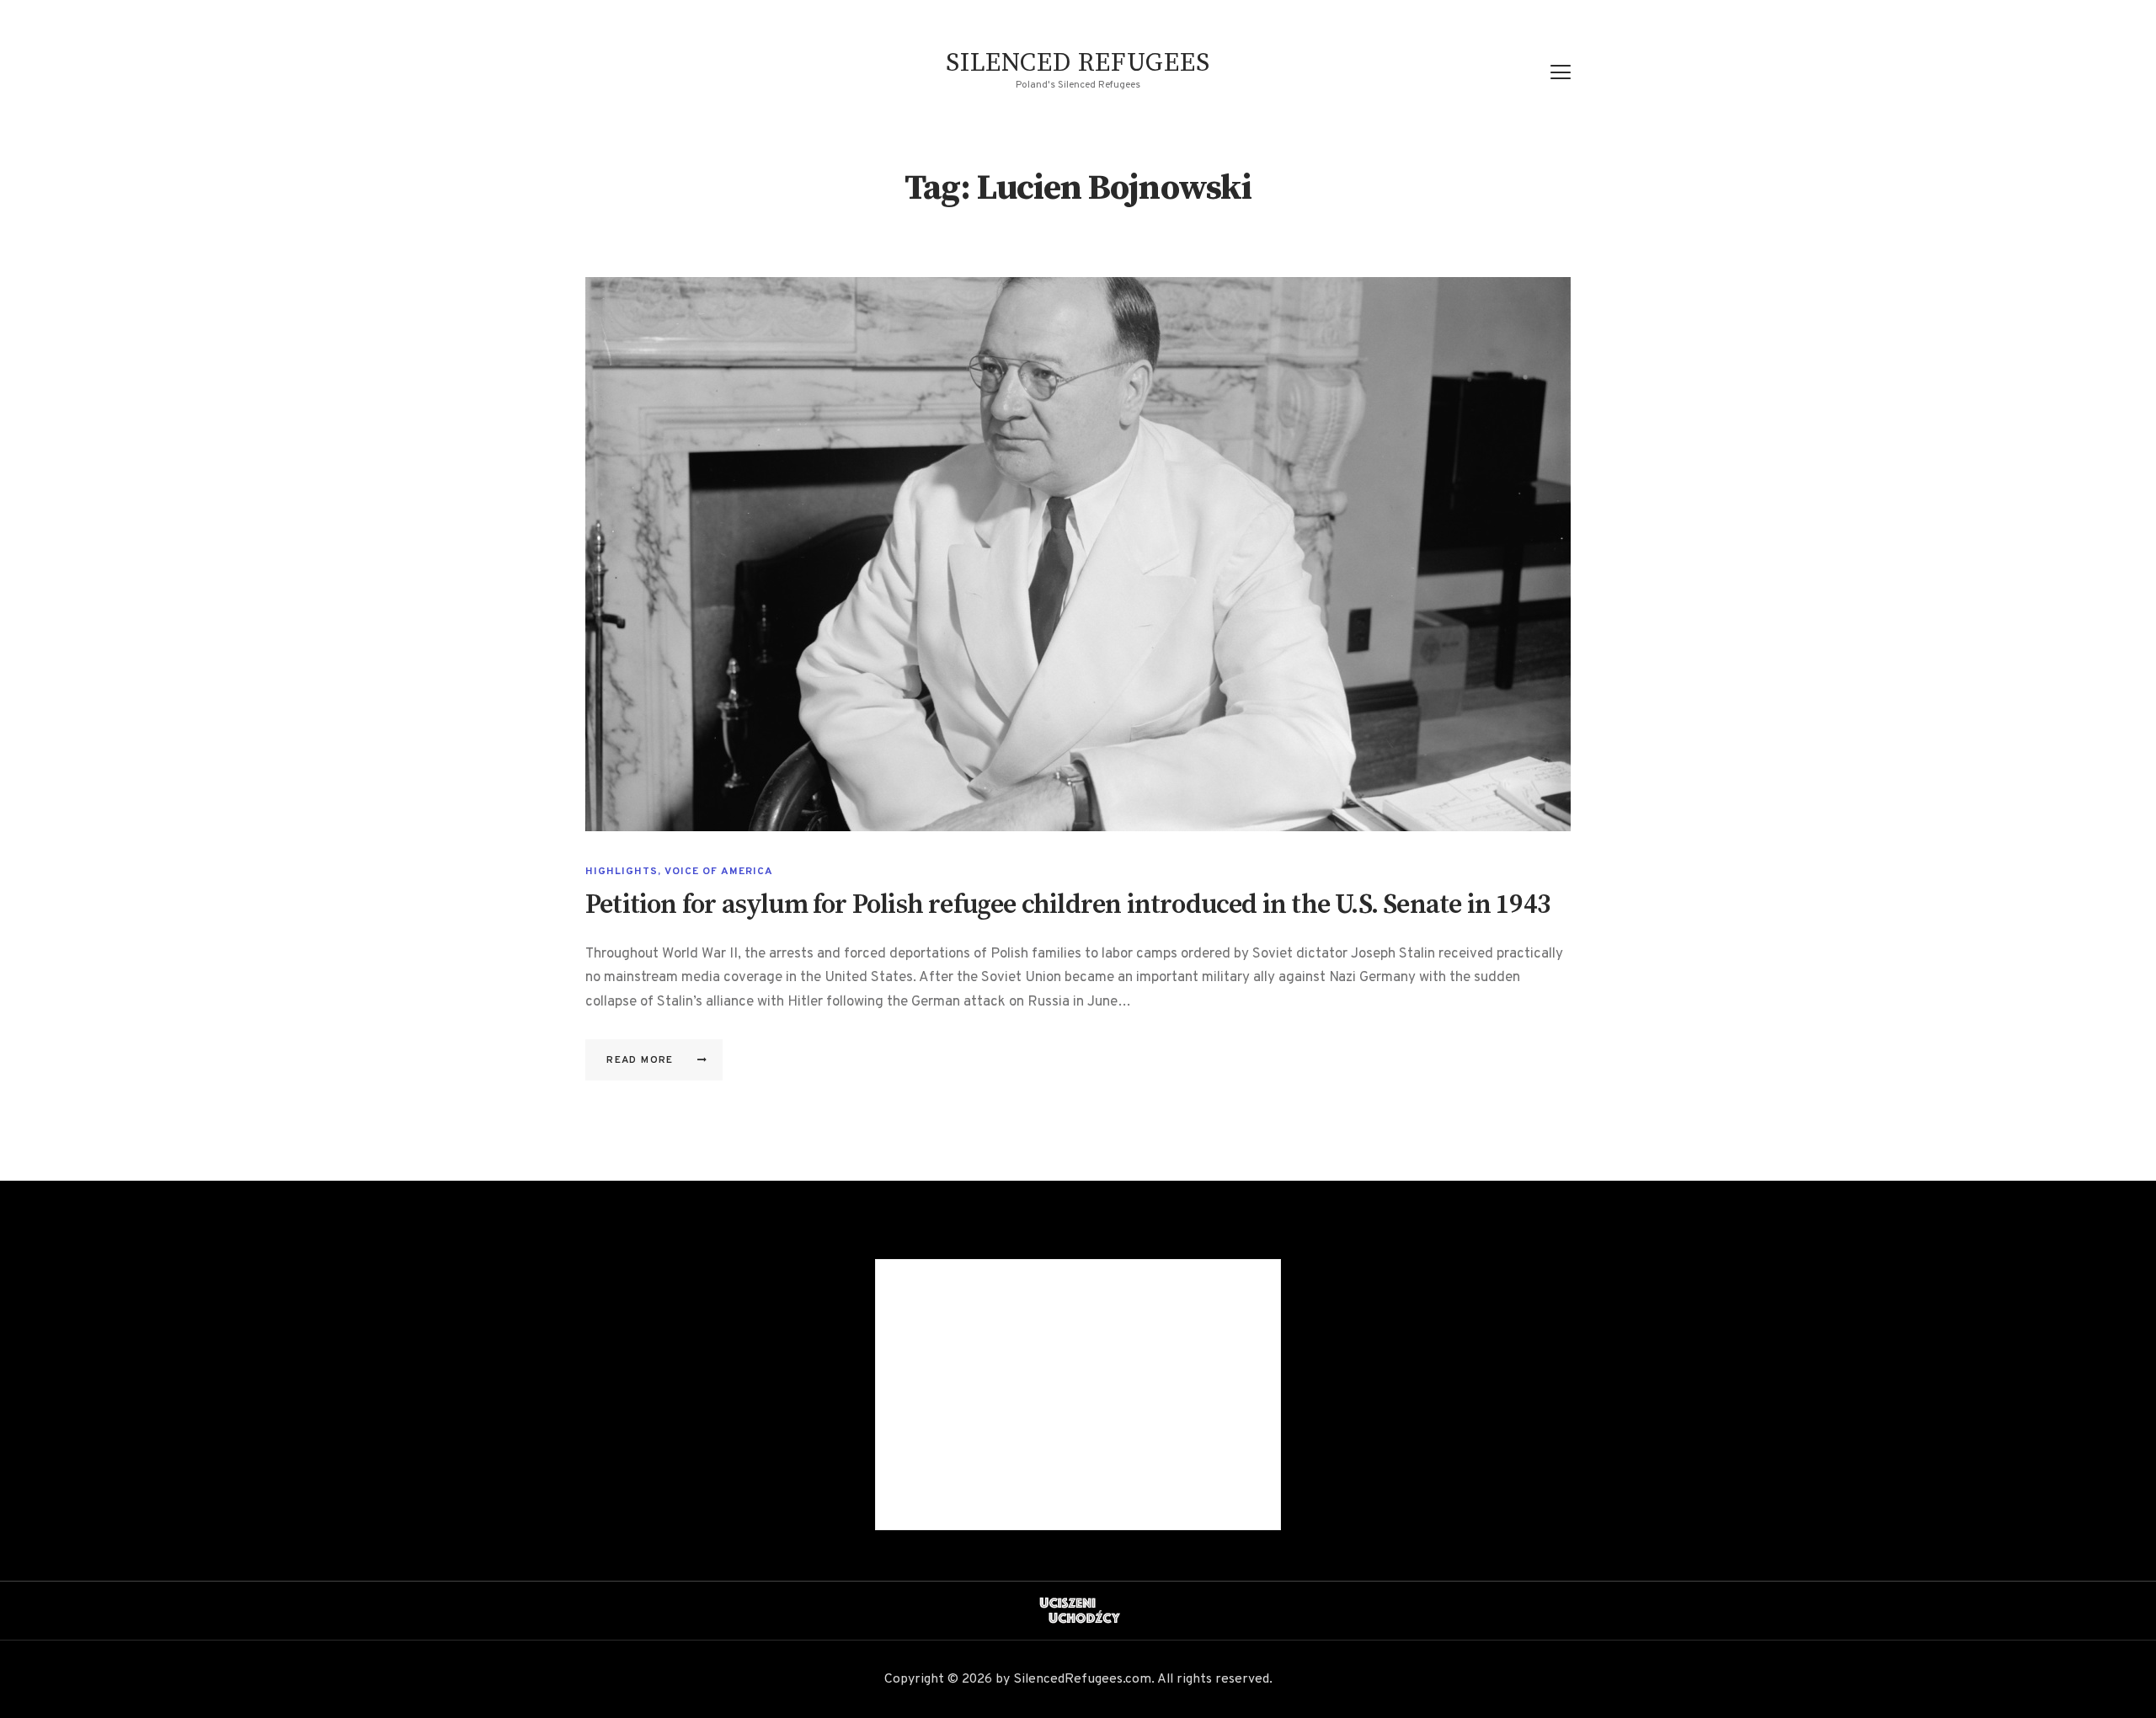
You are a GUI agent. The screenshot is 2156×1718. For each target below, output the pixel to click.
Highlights (622, 872)
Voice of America (719, 872)
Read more (640, 1060)
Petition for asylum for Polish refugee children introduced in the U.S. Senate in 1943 (1068, 906)
